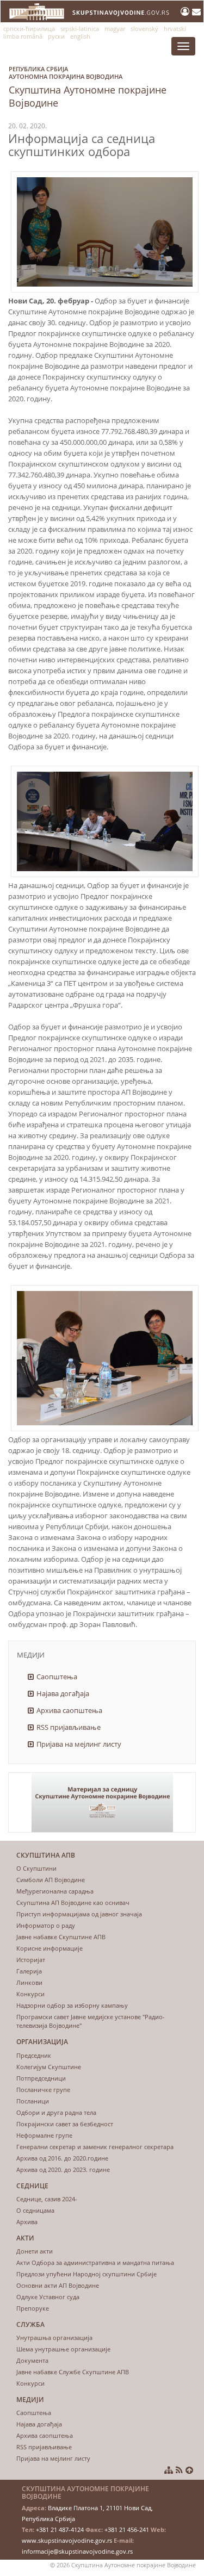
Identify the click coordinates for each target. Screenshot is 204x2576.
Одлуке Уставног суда (48, 2297)
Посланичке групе (43, 2090)
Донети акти (35, 2251)
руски (56, 36)
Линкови (29, 1982)
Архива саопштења (69, 1710)
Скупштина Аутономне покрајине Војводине (88, 87)
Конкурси (30, 1994)
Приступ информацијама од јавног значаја (79, 1914)
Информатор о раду (46, 1925)
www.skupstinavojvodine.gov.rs (67, 2540)
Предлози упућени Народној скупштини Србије (86, 2274)
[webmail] (196, 11)
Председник (34, 2055)
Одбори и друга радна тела (56, 2112)
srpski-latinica (80, 29)
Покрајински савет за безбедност (65, 2124)
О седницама (35, 2210)
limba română (23, 36)
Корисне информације (50, 1948)
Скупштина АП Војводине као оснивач (73, 1902)
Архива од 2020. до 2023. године (63, 2170)
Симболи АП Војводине (51, 1880)
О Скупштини (36, 1868)
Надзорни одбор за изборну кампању (72, 2005)
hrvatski (175, 29)
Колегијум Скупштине (49, 2067)
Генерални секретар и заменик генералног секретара (95, 2147)
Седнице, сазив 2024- (47, 2199)
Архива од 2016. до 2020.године (62, 2158)
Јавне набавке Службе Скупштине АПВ (73, 2372)
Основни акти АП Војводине (58, 2285)
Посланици (33, 2101)
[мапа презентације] (169, 2470)
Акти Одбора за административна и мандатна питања (95, 2262)
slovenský (144, 29)
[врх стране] (189, 2470)
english (80, 36)
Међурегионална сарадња (55, 1891)
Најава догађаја (63, 1693)
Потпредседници (41, 2078)
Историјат (31, 1960)
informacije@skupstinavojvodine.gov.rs (77, 2551)
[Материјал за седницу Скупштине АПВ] (102, 1802)
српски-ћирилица (29, 29)
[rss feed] (179, 2470)
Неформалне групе (44, 2135)
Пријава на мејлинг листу (79, 1744)
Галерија (29, 1971)
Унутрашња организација (54, 2338)
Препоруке (33, 2308)
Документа (32, 2360)
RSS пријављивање (69, 1727)
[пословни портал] (186, 11)
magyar (115, 29)
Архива (27, 2222)
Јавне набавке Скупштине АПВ (61, 1937)
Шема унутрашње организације (63, 2349)
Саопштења (57, 1677)
